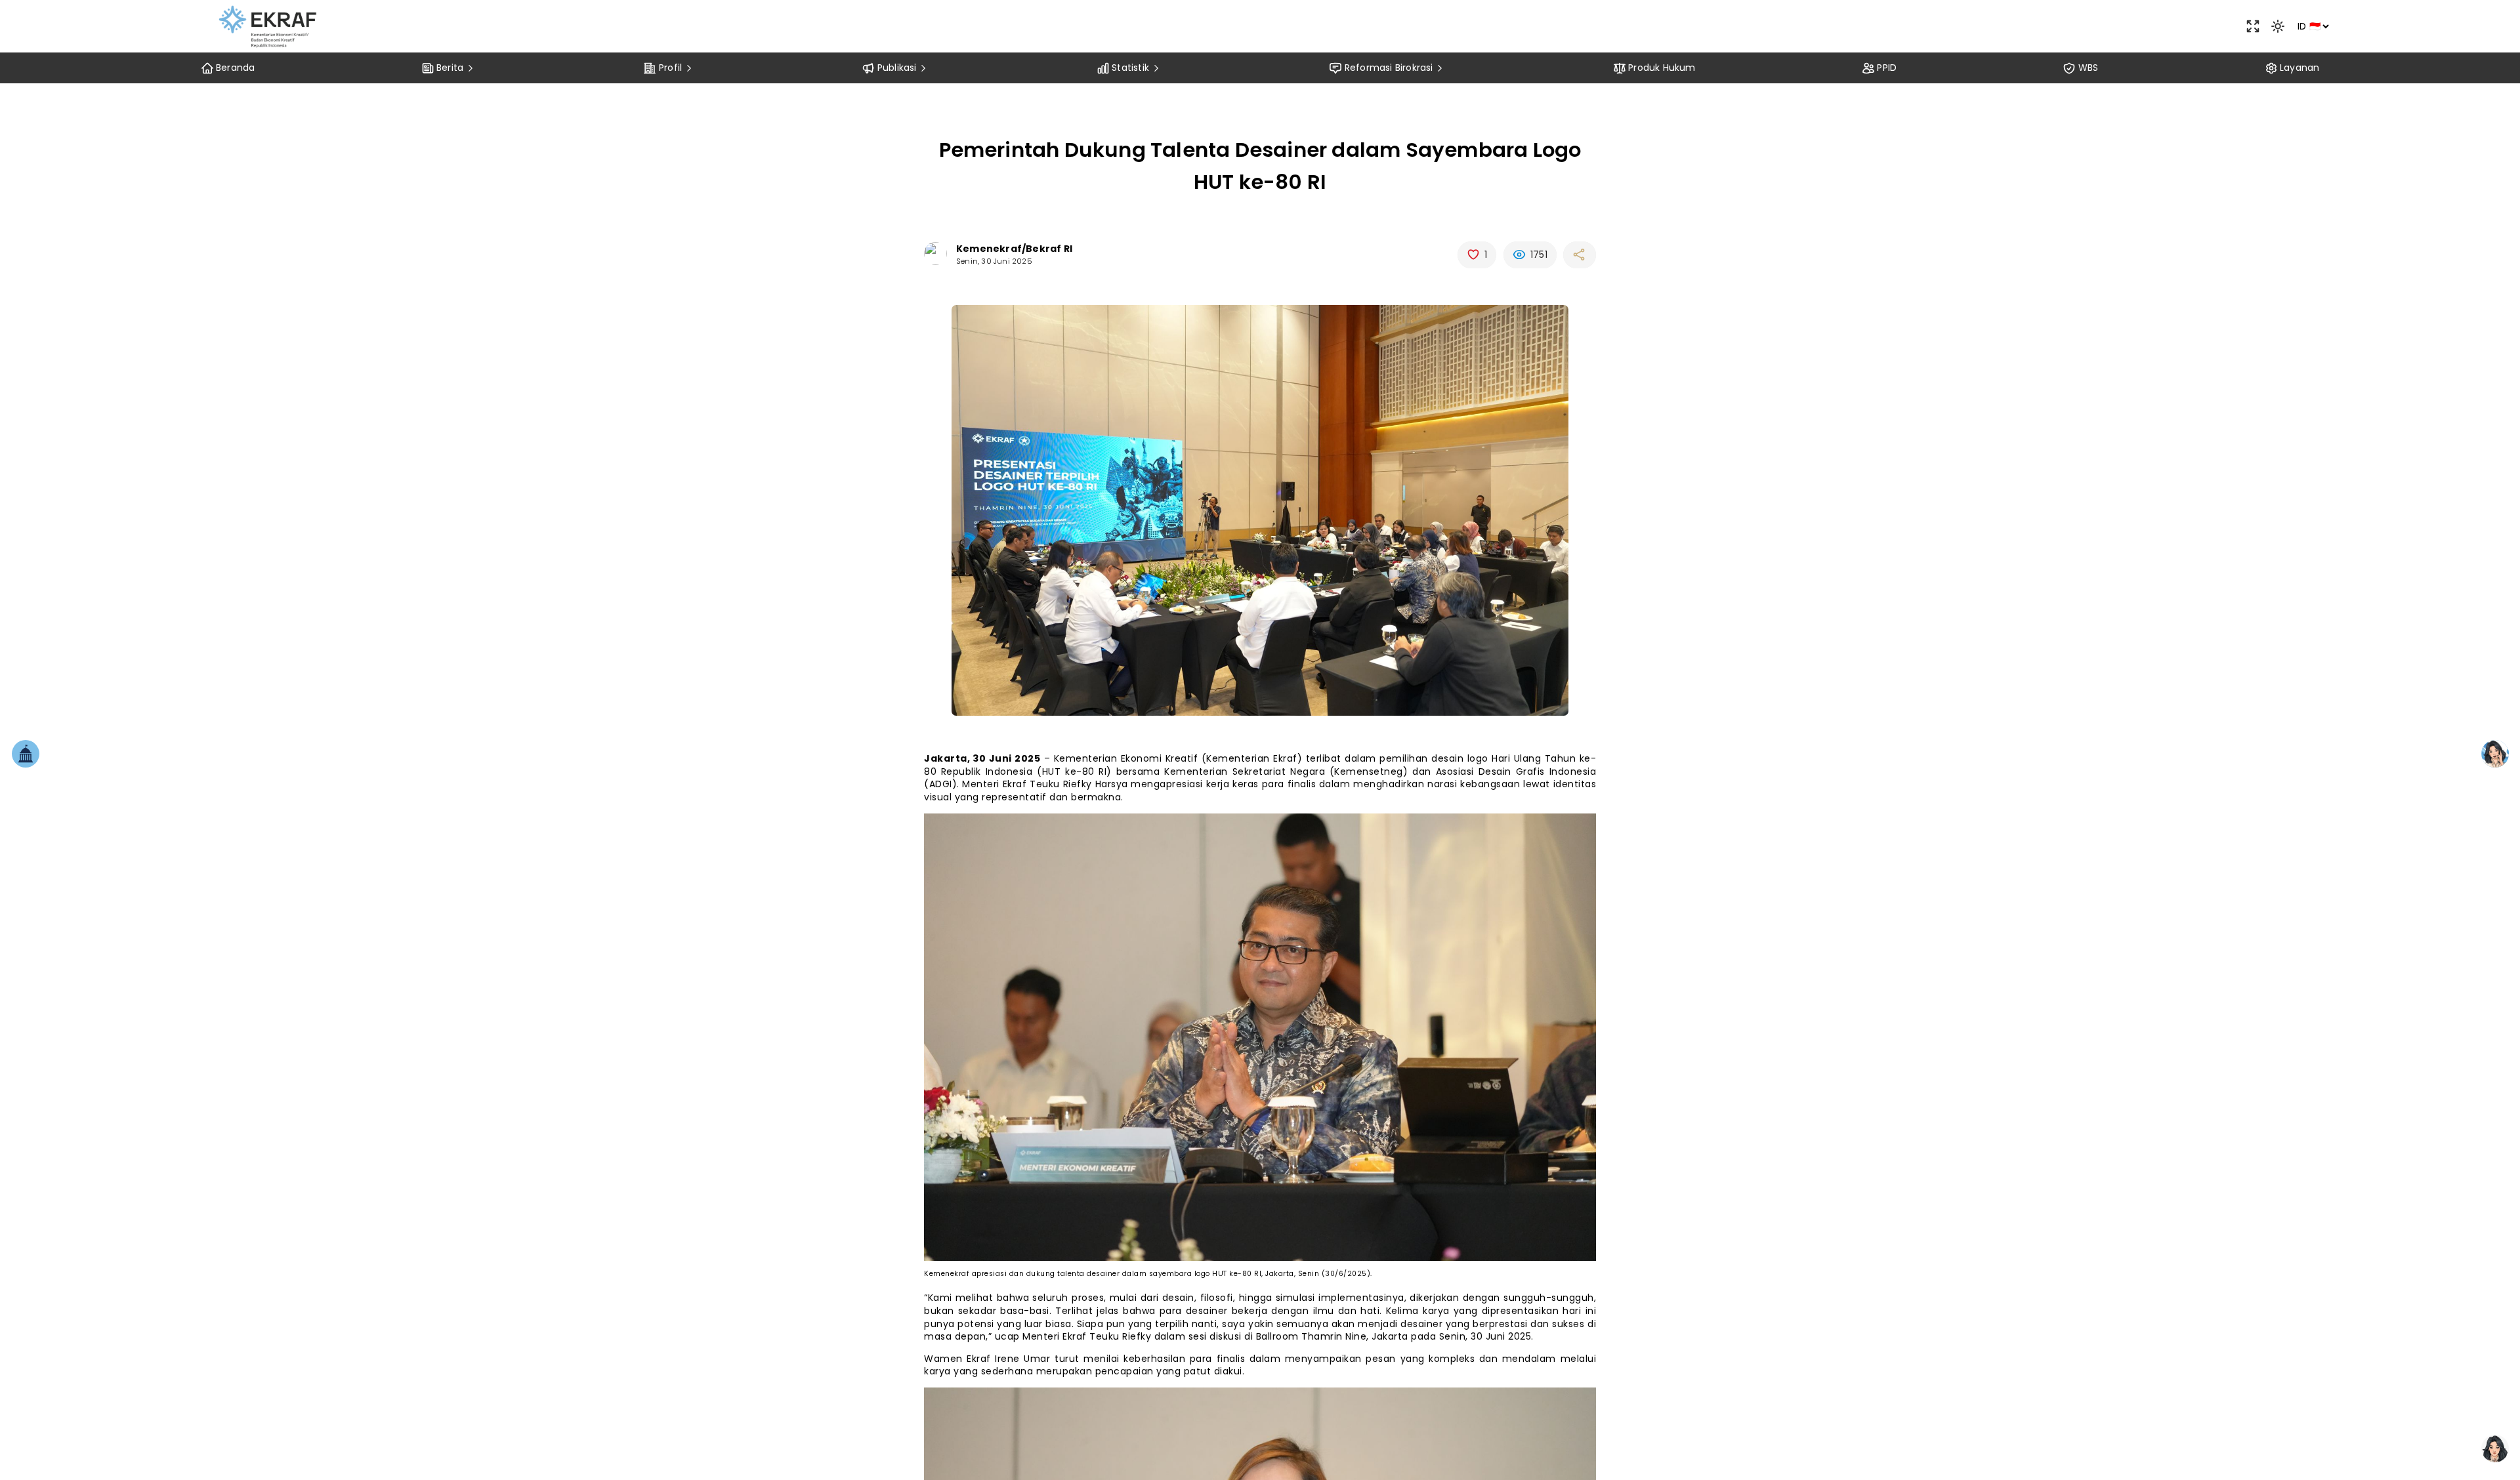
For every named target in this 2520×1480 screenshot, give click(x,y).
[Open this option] (2253, 26)
